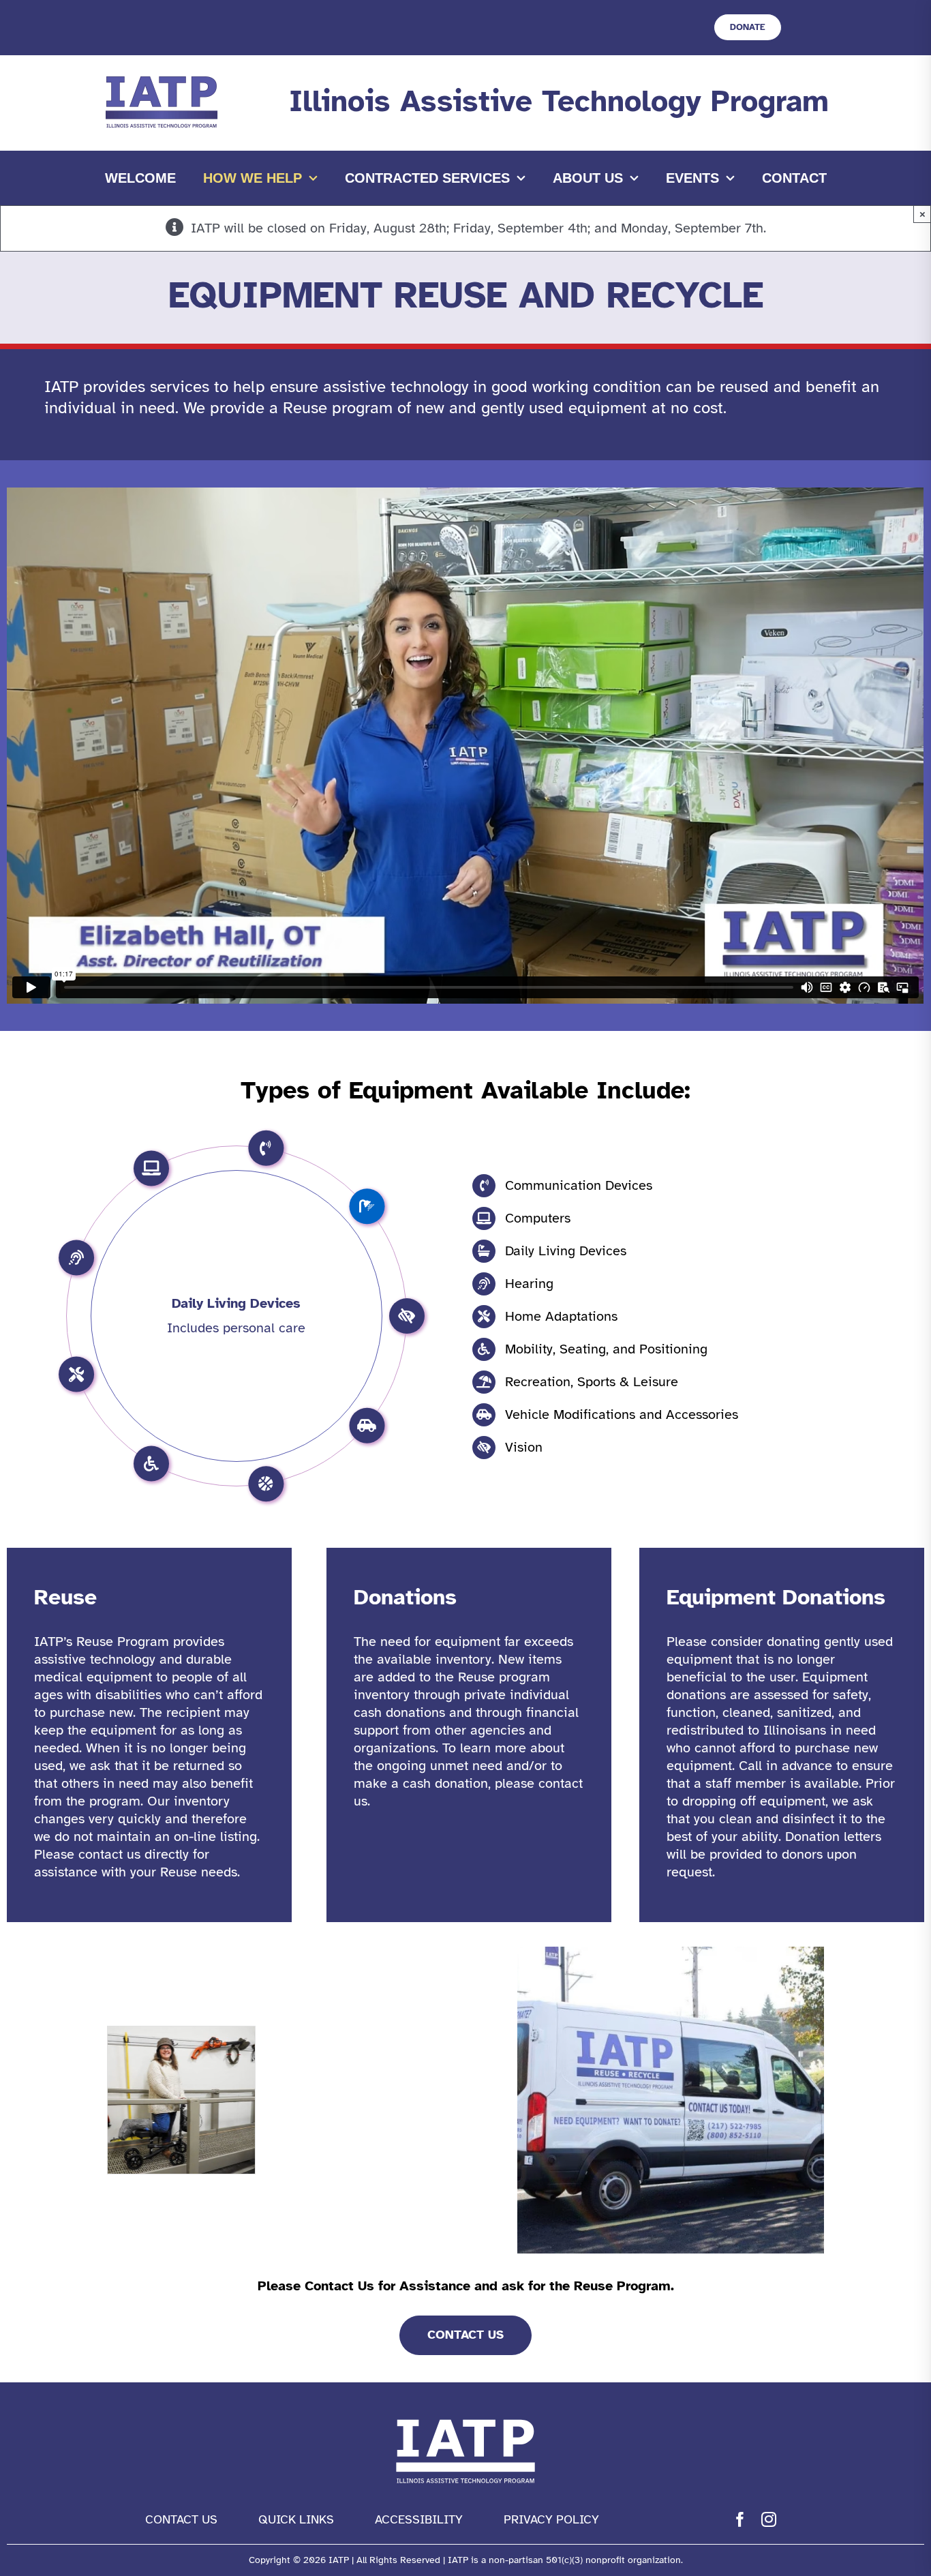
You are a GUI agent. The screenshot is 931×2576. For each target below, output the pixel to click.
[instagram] (769, 2519)
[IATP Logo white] (465, 2416)
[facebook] (740, 2519)
